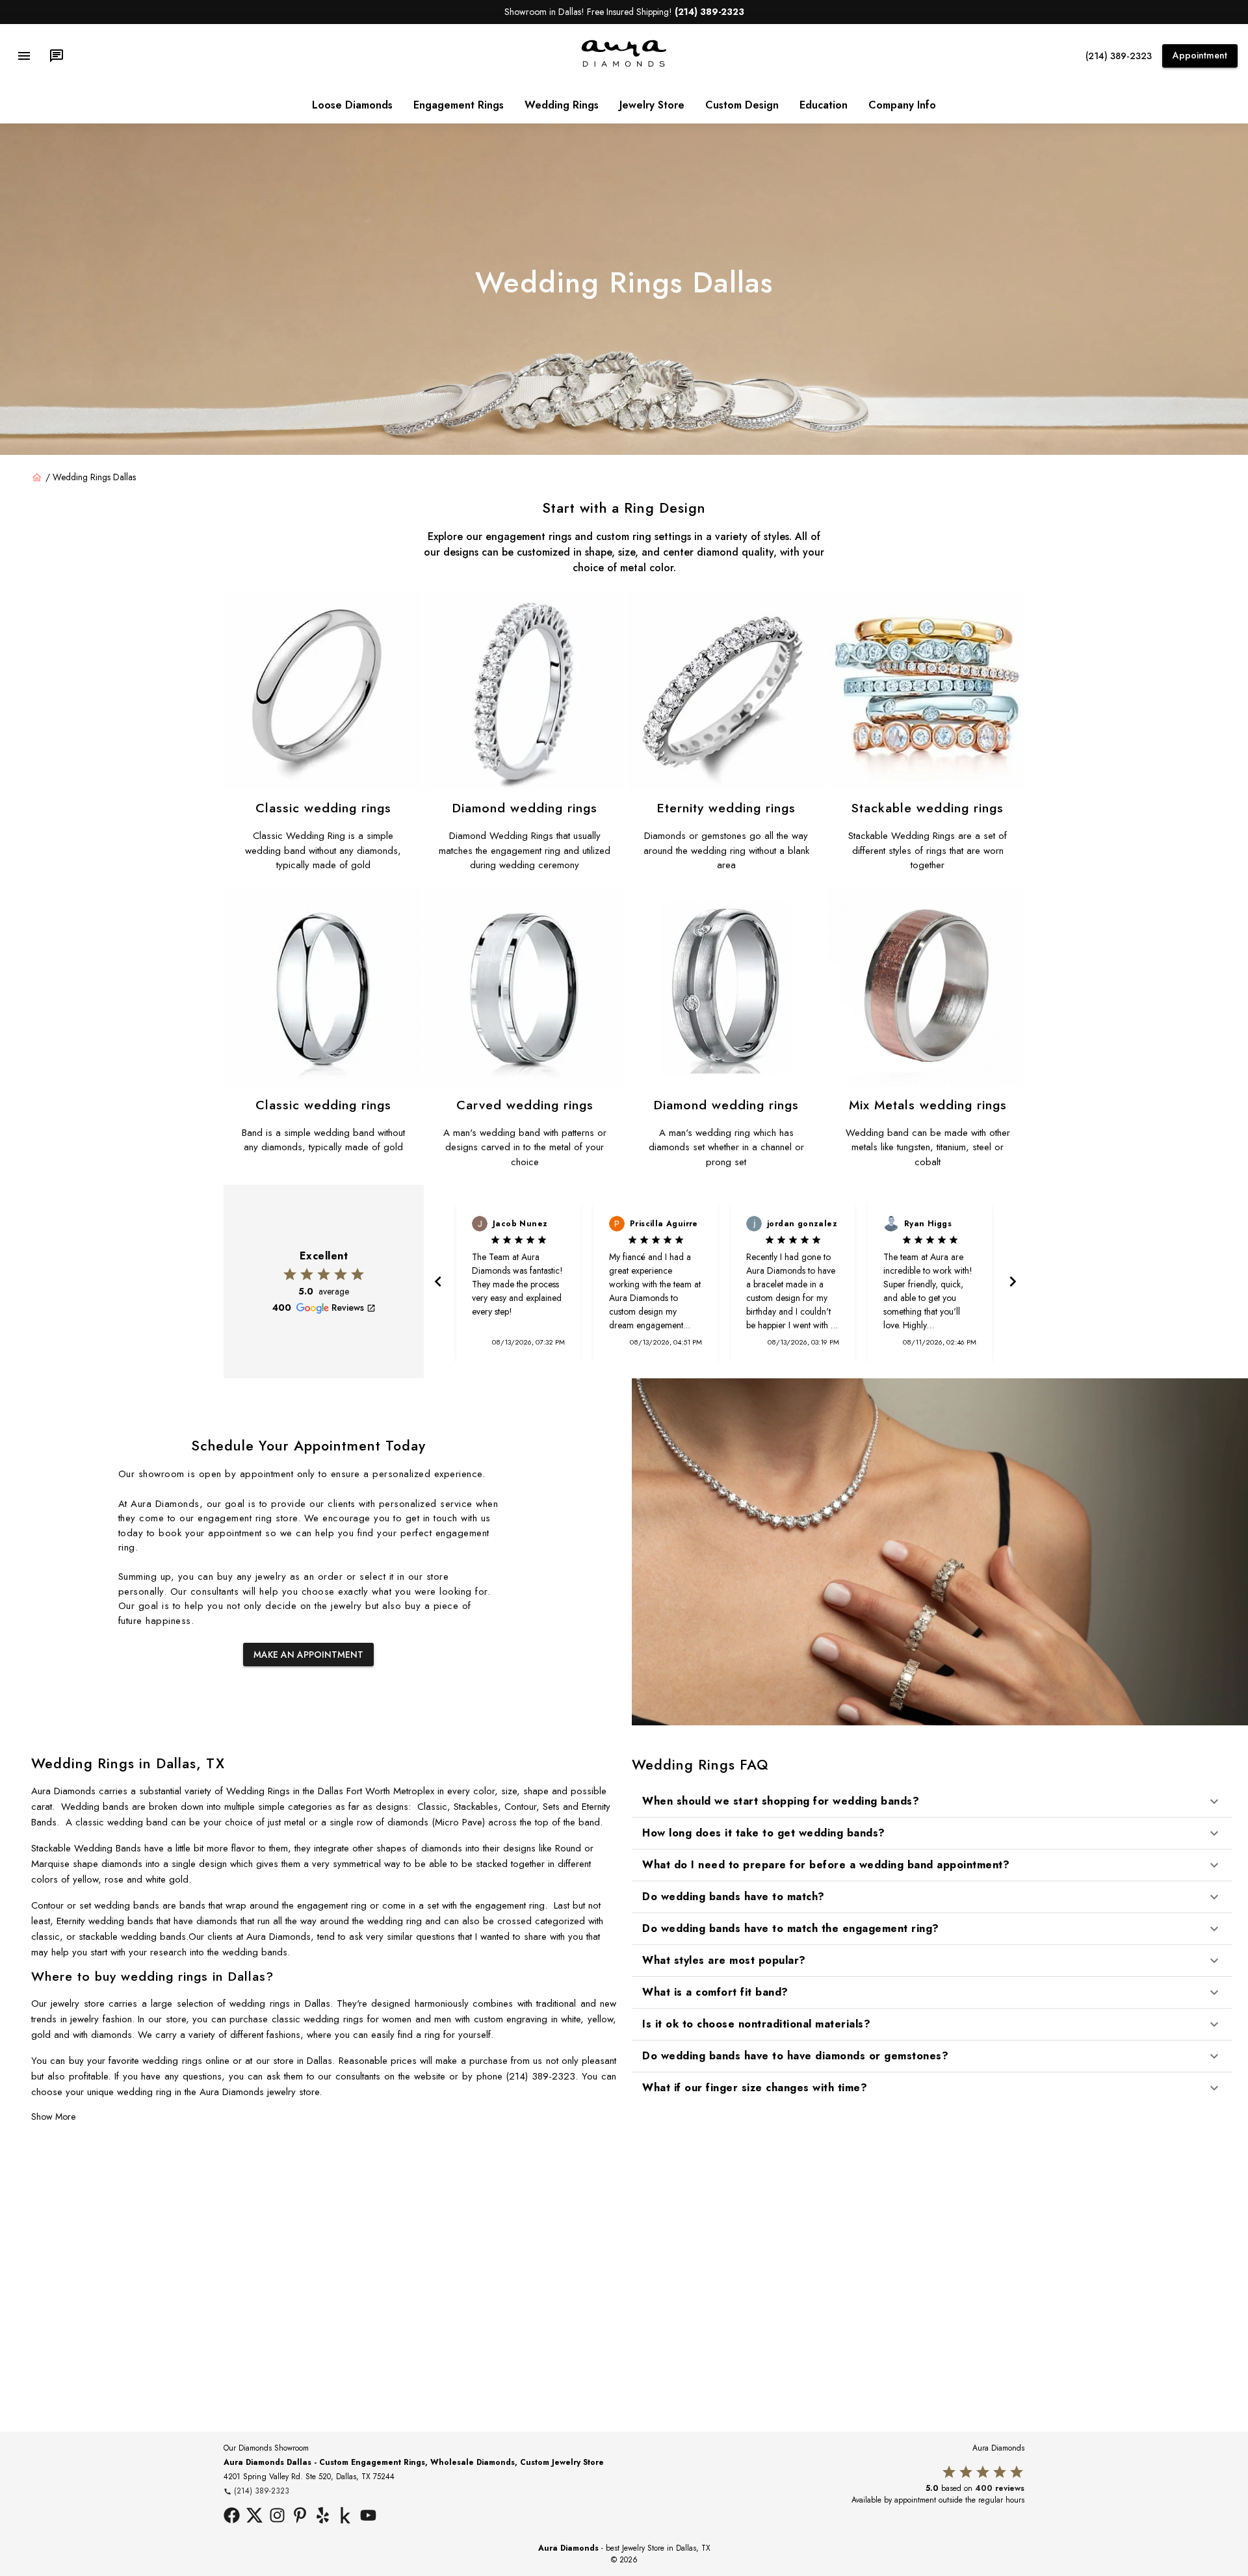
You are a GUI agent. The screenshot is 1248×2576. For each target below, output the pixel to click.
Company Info (902, 105)
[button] (932, 1801)
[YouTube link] (368, 2517)
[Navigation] (24, 56)
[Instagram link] (277, 2517)
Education (824, 105)
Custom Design (742, 105)
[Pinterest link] (300, 2517)
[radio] (290, 1274)
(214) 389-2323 (1119, 56)
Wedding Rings (562, 105)
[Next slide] (1011, 1282)
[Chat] (57, 56)
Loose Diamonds (352, 105)
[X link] (254, 2517)
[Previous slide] (437, 1282)
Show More (53, 2117)
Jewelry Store (652, 105)
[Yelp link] (323, 2517)
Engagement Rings (459, 105)
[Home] (37, 478)
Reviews (348, 1307)
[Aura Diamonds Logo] (624, 64)
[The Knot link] (345, 2517)
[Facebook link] (232, 2517)
